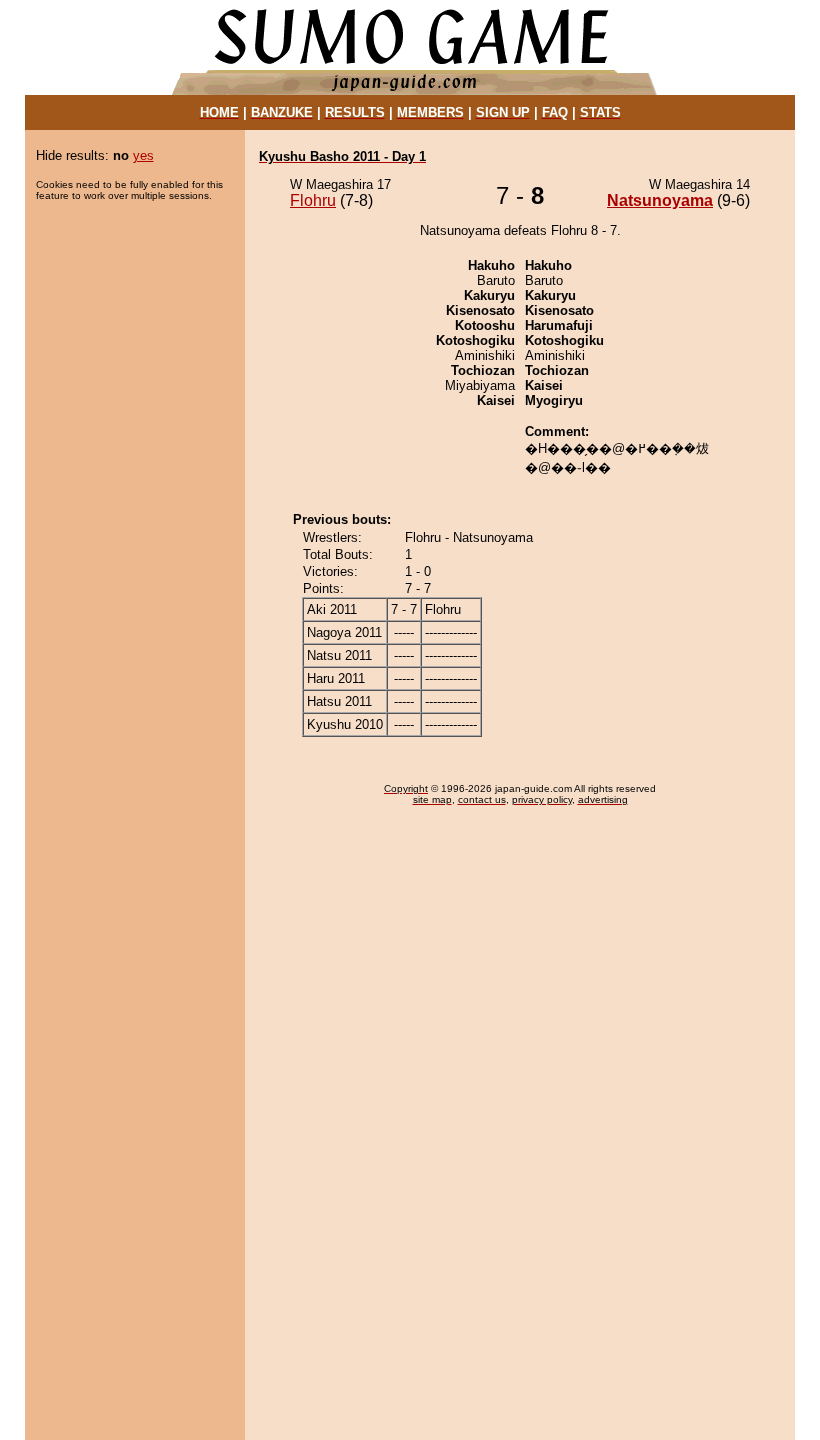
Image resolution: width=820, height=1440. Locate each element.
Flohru (313, 200)
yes (143, 155)
